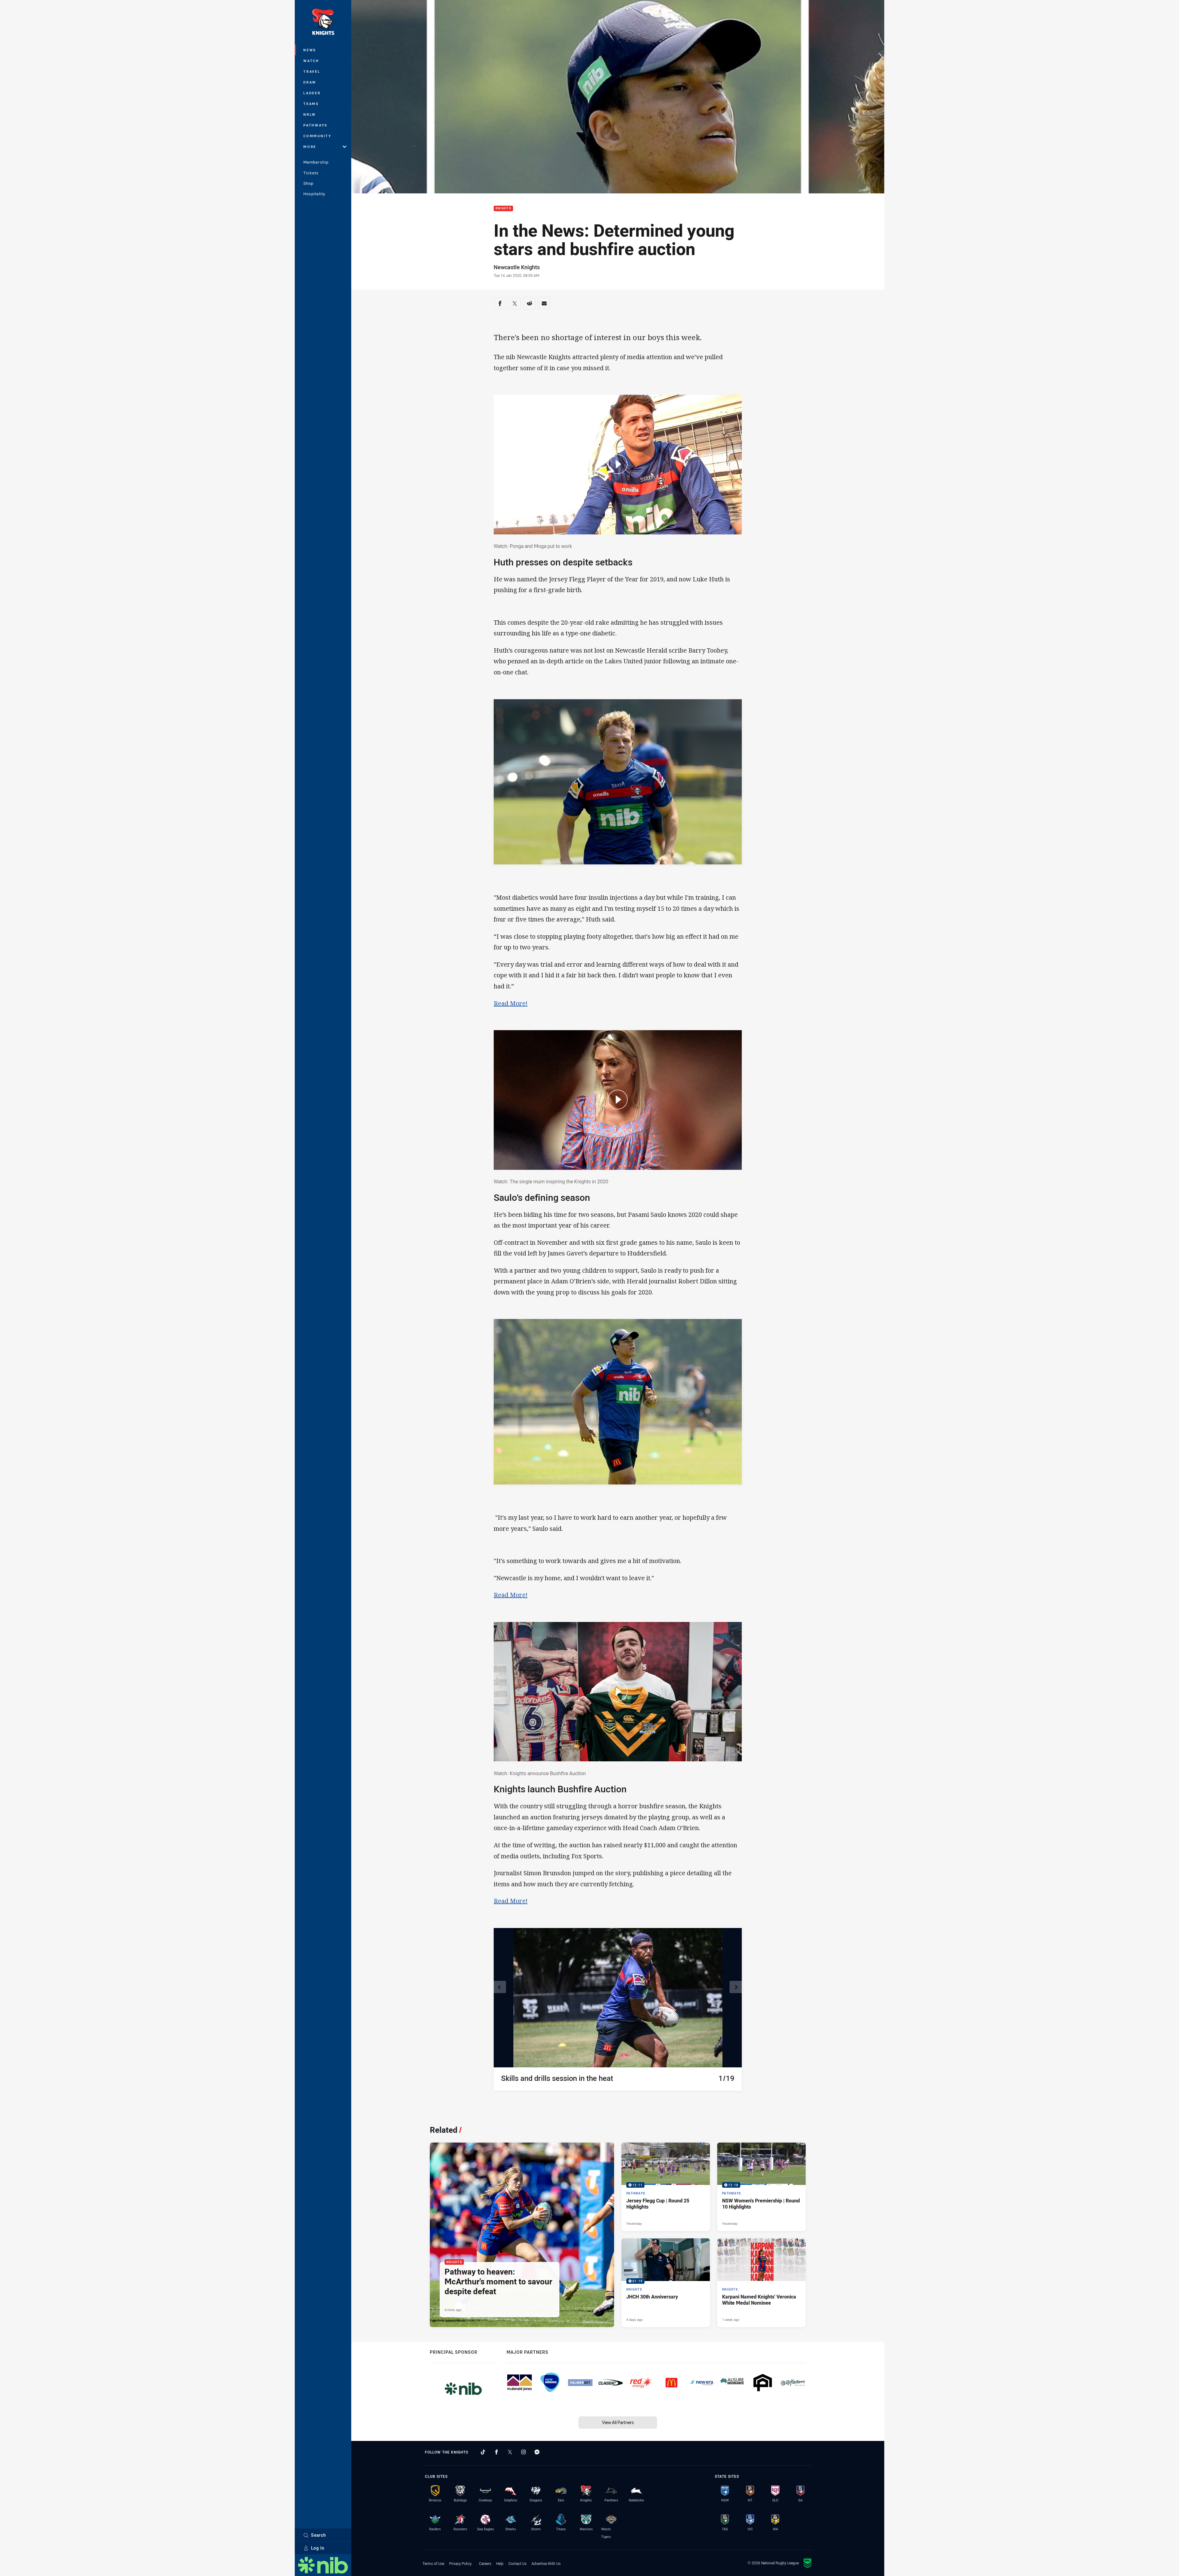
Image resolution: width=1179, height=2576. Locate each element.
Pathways (315, 125)
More (310, 147)
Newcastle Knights (517, 267)
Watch (311, 61)
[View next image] (736, 1987)
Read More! (511, 1003)
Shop (308, 183)
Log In (318, 2548)
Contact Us (518, 2563)
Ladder (312, 93)
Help (500, 2563)
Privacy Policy (460, 2563)
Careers (485, 2563)
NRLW (310, 114)
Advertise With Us (546, 2563)
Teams (311, 104)
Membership (316, 162)
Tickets (311, 173)
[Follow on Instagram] (523, 2452)
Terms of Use (433, 2563)
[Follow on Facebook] (496, 2452)
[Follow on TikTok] (483, 2452)
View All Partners (618, 2422)
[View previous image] (500, 1987)
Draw (310, 82)
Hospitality (314, 194)
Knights (503, 209)
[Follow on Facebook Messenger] (537, 2452)
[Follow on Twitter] (510, 2452)
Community (317, 136)
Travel (312, 71)
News (310, 50)
